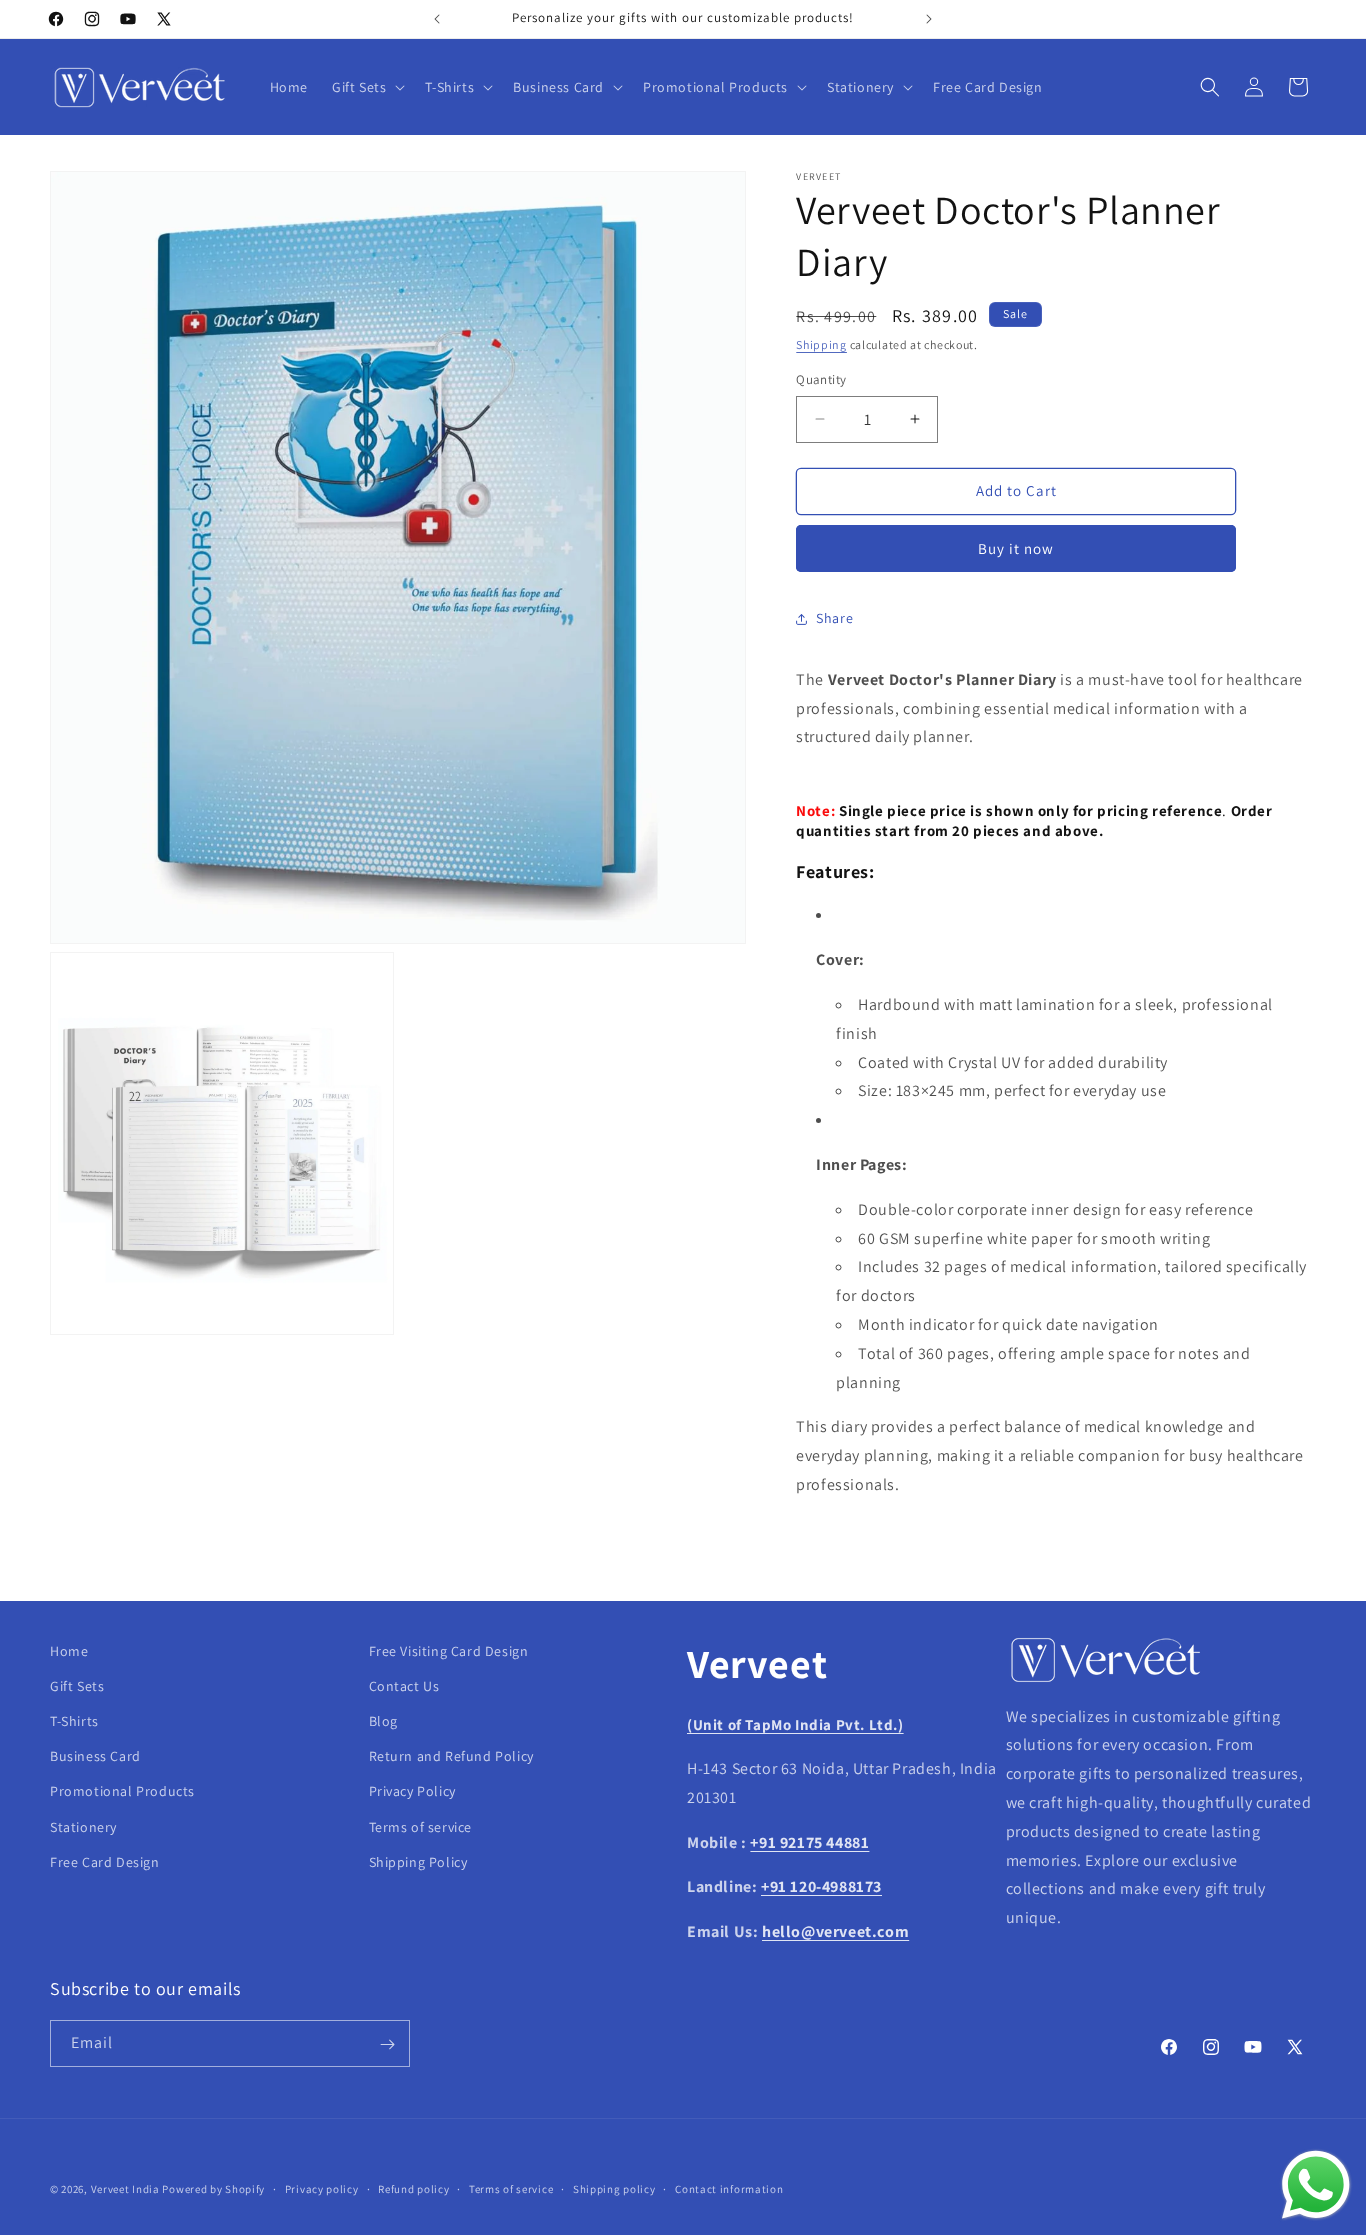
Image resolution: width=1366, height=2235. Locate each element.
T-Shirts (74, 1721)
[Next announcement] (929, 19)
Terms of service (421, 1827)
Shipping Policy (418, 1862)
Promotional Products (122, 1792)
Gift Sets (77, 1686)
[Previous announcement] (437, 19)
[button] (366, 87)
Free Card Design (105, 1862)
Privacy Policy (412, 1792)
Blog (383, 1721)
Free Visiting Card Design (449, 1651)
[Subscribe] (387, 2044)
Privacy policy (322, 2188)
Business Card (95, 1757)
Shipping (821, 344)
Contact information (729, 2188)
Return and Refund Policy (451, 1757)
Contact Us (404, 1686)
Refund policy (413, 2188)
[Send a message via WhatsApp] (1316, 2185)
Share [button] (834, 618)
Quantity (821, 379)
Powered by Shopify (213, 2189)
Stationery (83, 1827)
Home (69, 1651)
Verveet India (125, 2189)
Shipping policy (614, 2188)
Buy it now (1016, 548)
